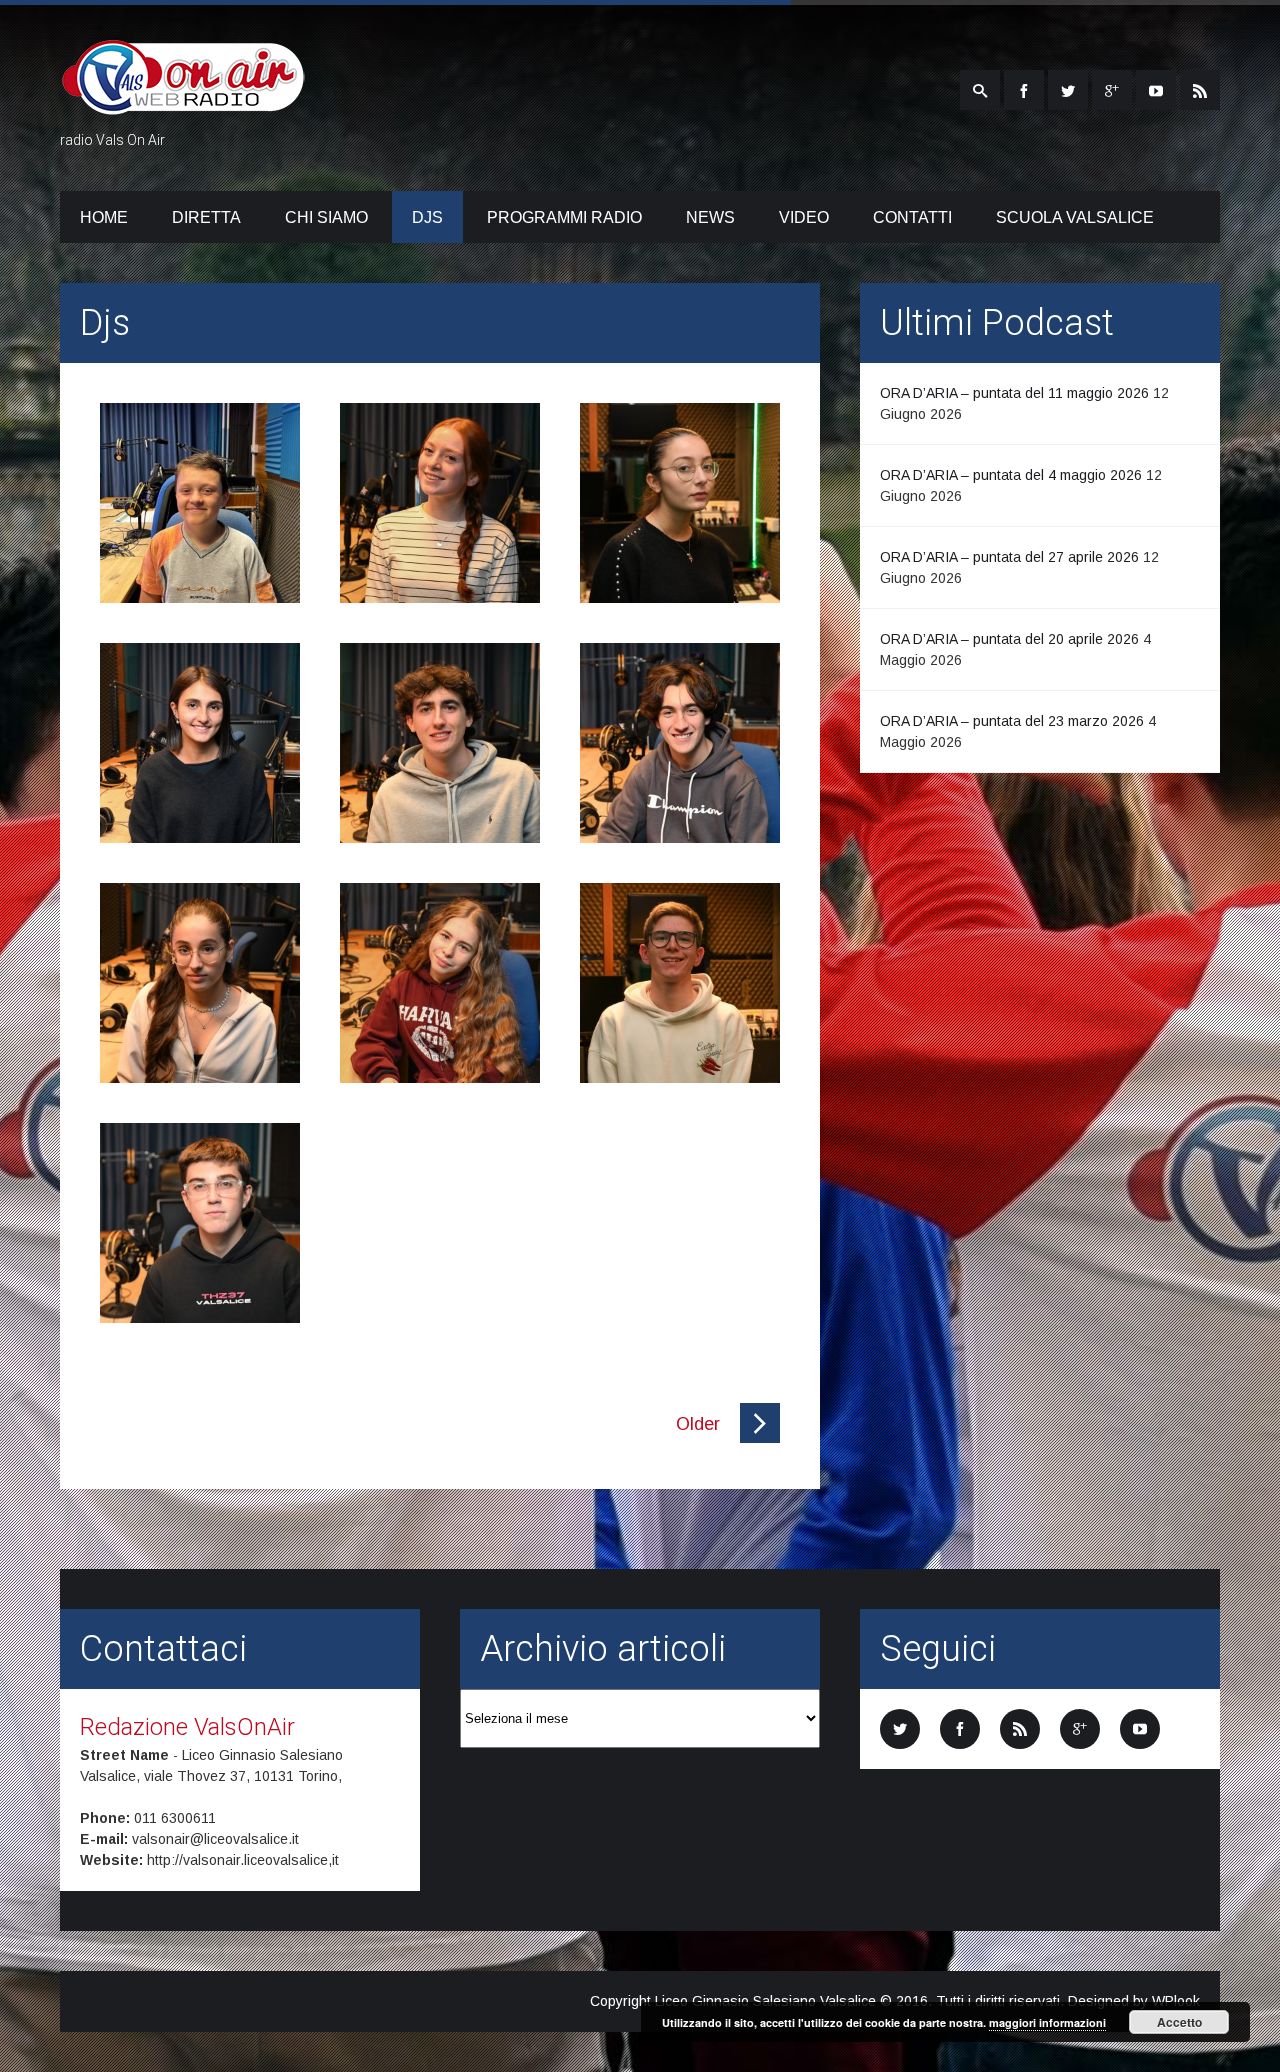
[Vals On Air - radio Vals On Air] (183, 103)
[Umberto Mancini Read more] (680, 983)
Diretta (206, 217)
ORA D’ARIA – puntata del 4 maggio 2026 (1011, 475)
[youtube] (1156, 90)
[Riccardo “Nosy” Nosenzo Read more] (200, 1223)
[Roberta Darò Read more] (440, 983)
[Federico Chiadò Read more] (200, 503)
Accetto (1179, 2022)
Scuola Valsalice (1075, 217)
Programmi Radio (564, 217)
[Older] (760, 1438)
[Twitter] (1068, 90)
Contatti (912, 217)
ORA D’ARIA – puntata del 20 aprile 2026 (1009, 639)
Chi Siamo (326, 217)
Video (804, 217)
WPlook (1176, 2001)
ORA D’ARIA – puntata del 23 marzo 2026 (1012, 721)
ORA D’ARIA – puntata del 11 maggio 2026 (1014, 393)
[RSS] (1200, 90)
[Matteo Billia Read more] (680, 743)
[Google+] (1112, 90)
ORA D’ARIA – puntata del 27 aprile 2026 (1009, 557)
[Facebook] (1024, 90)
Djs (427, 217)
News (710, 217)
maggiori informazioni (1047, 2022)
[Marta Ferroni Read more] (680, 503)
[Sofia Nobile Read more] (200, 743)
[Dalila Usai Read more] (200, 983)
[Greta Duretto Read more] (440, 503)
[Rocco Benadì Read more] (440, 743)
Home (104, 217)
